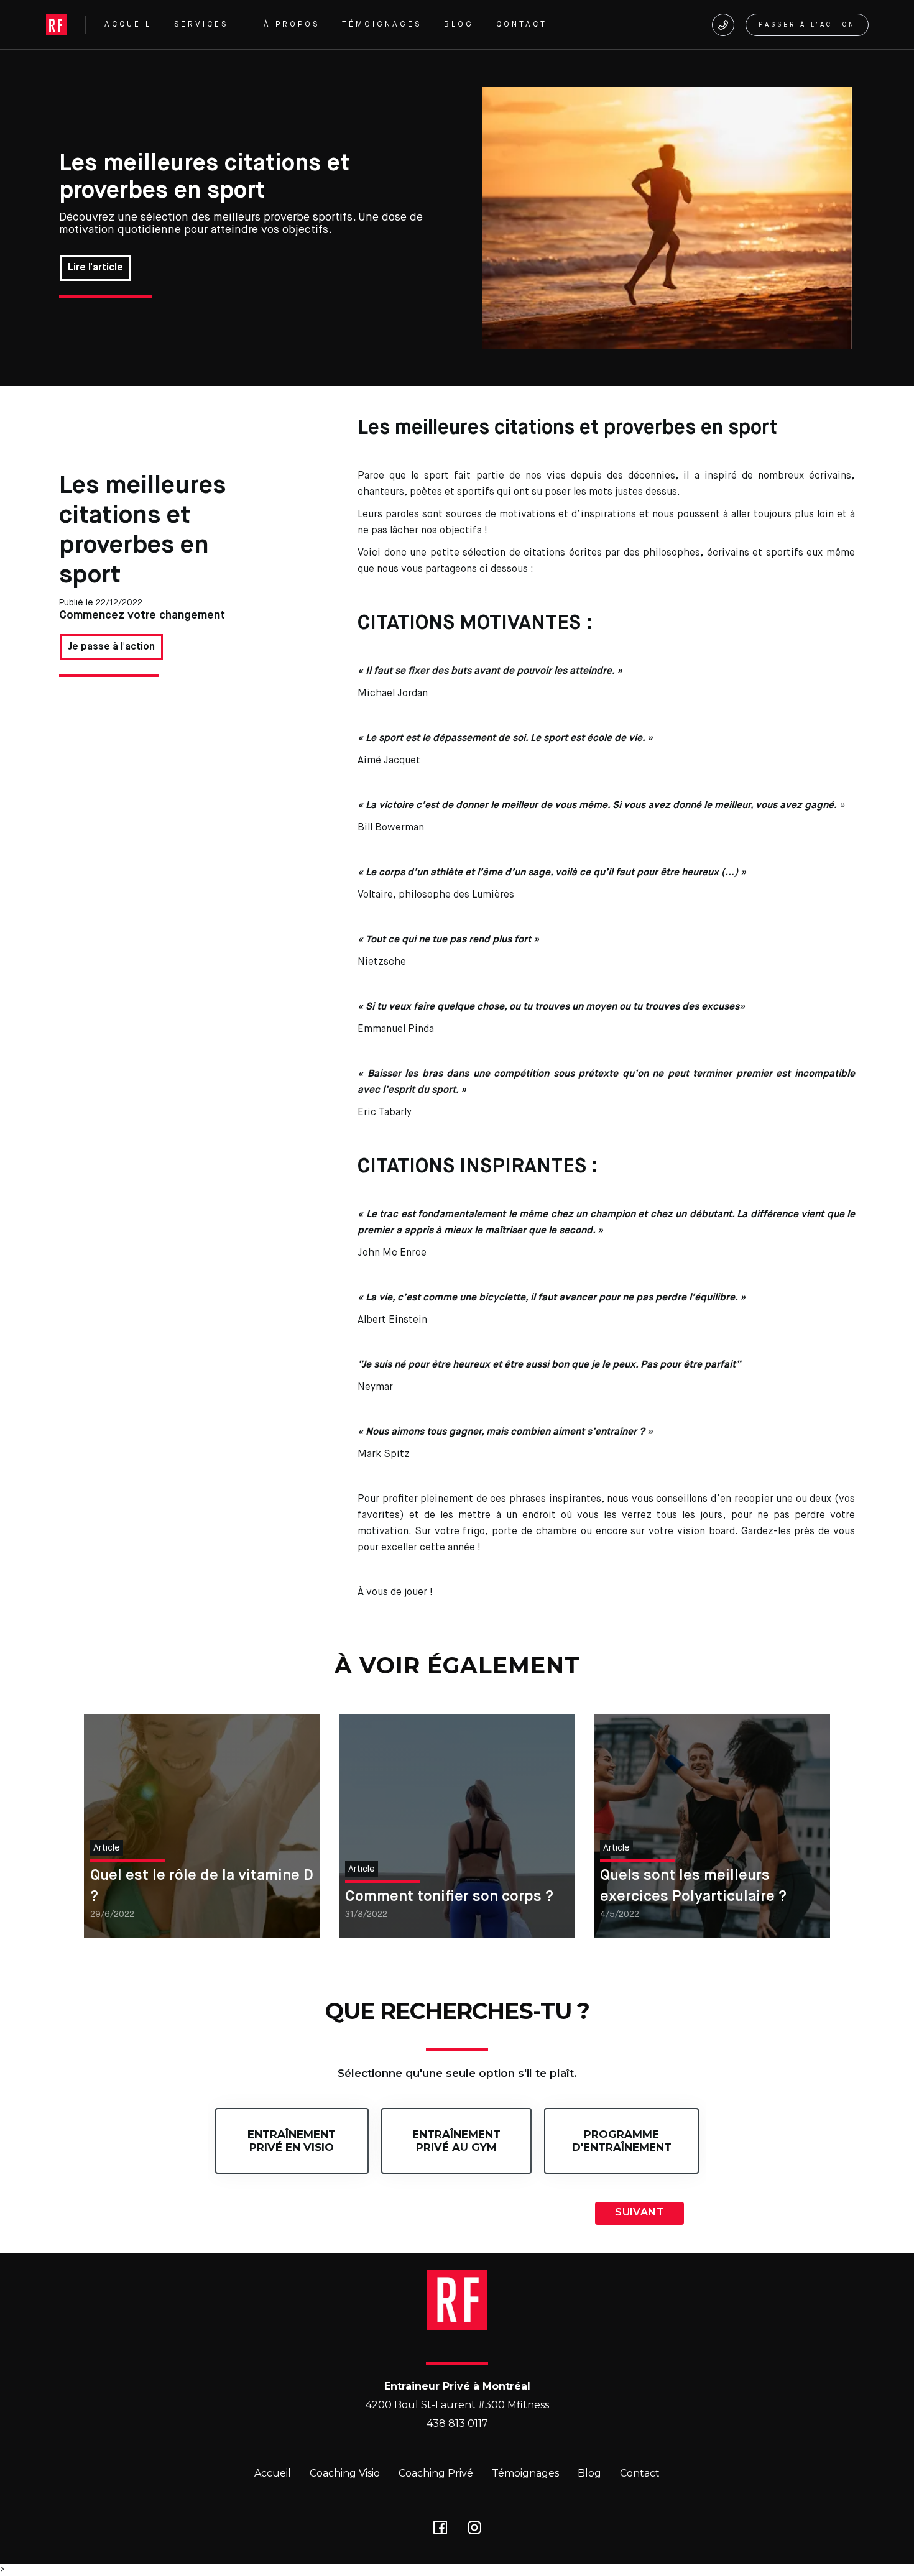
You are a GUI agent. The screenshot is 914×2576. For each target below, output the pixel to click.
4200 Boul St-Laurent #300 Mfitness (457, 2405)
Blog (589, 2473)
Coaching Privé (436, 2473)
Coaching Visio (345, 2473)
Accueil (273, 2473)
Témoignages (525, 2473)
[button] (208, 25)
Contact (640, 2473)
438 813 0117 (457, 2423)
